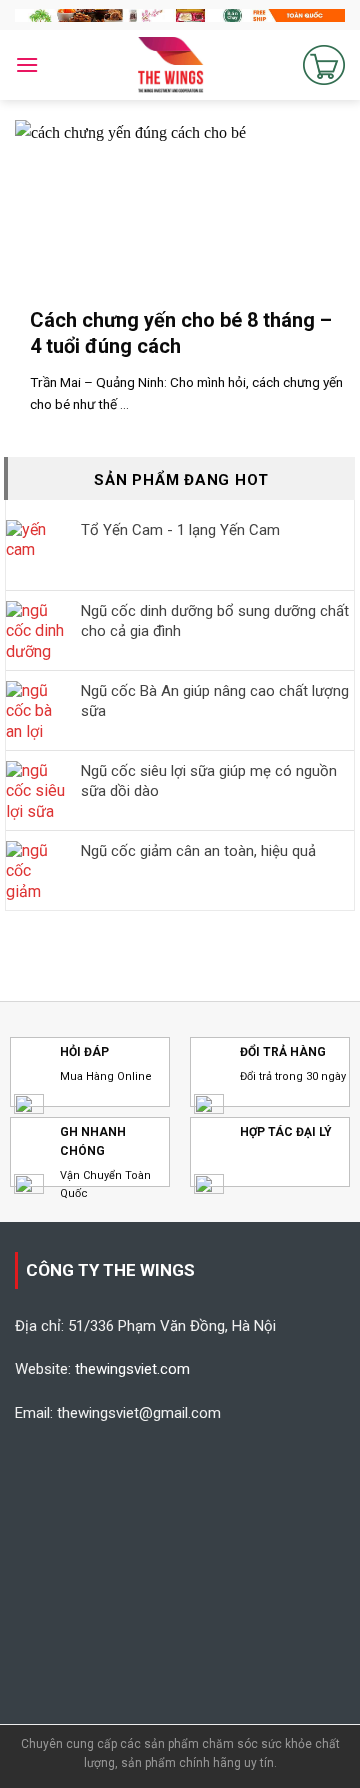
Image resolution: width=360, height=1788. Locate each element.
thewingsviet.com (132, 1369)
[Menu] (27, 64)
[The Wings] (171, 65)
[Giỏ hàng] (324, 65)
